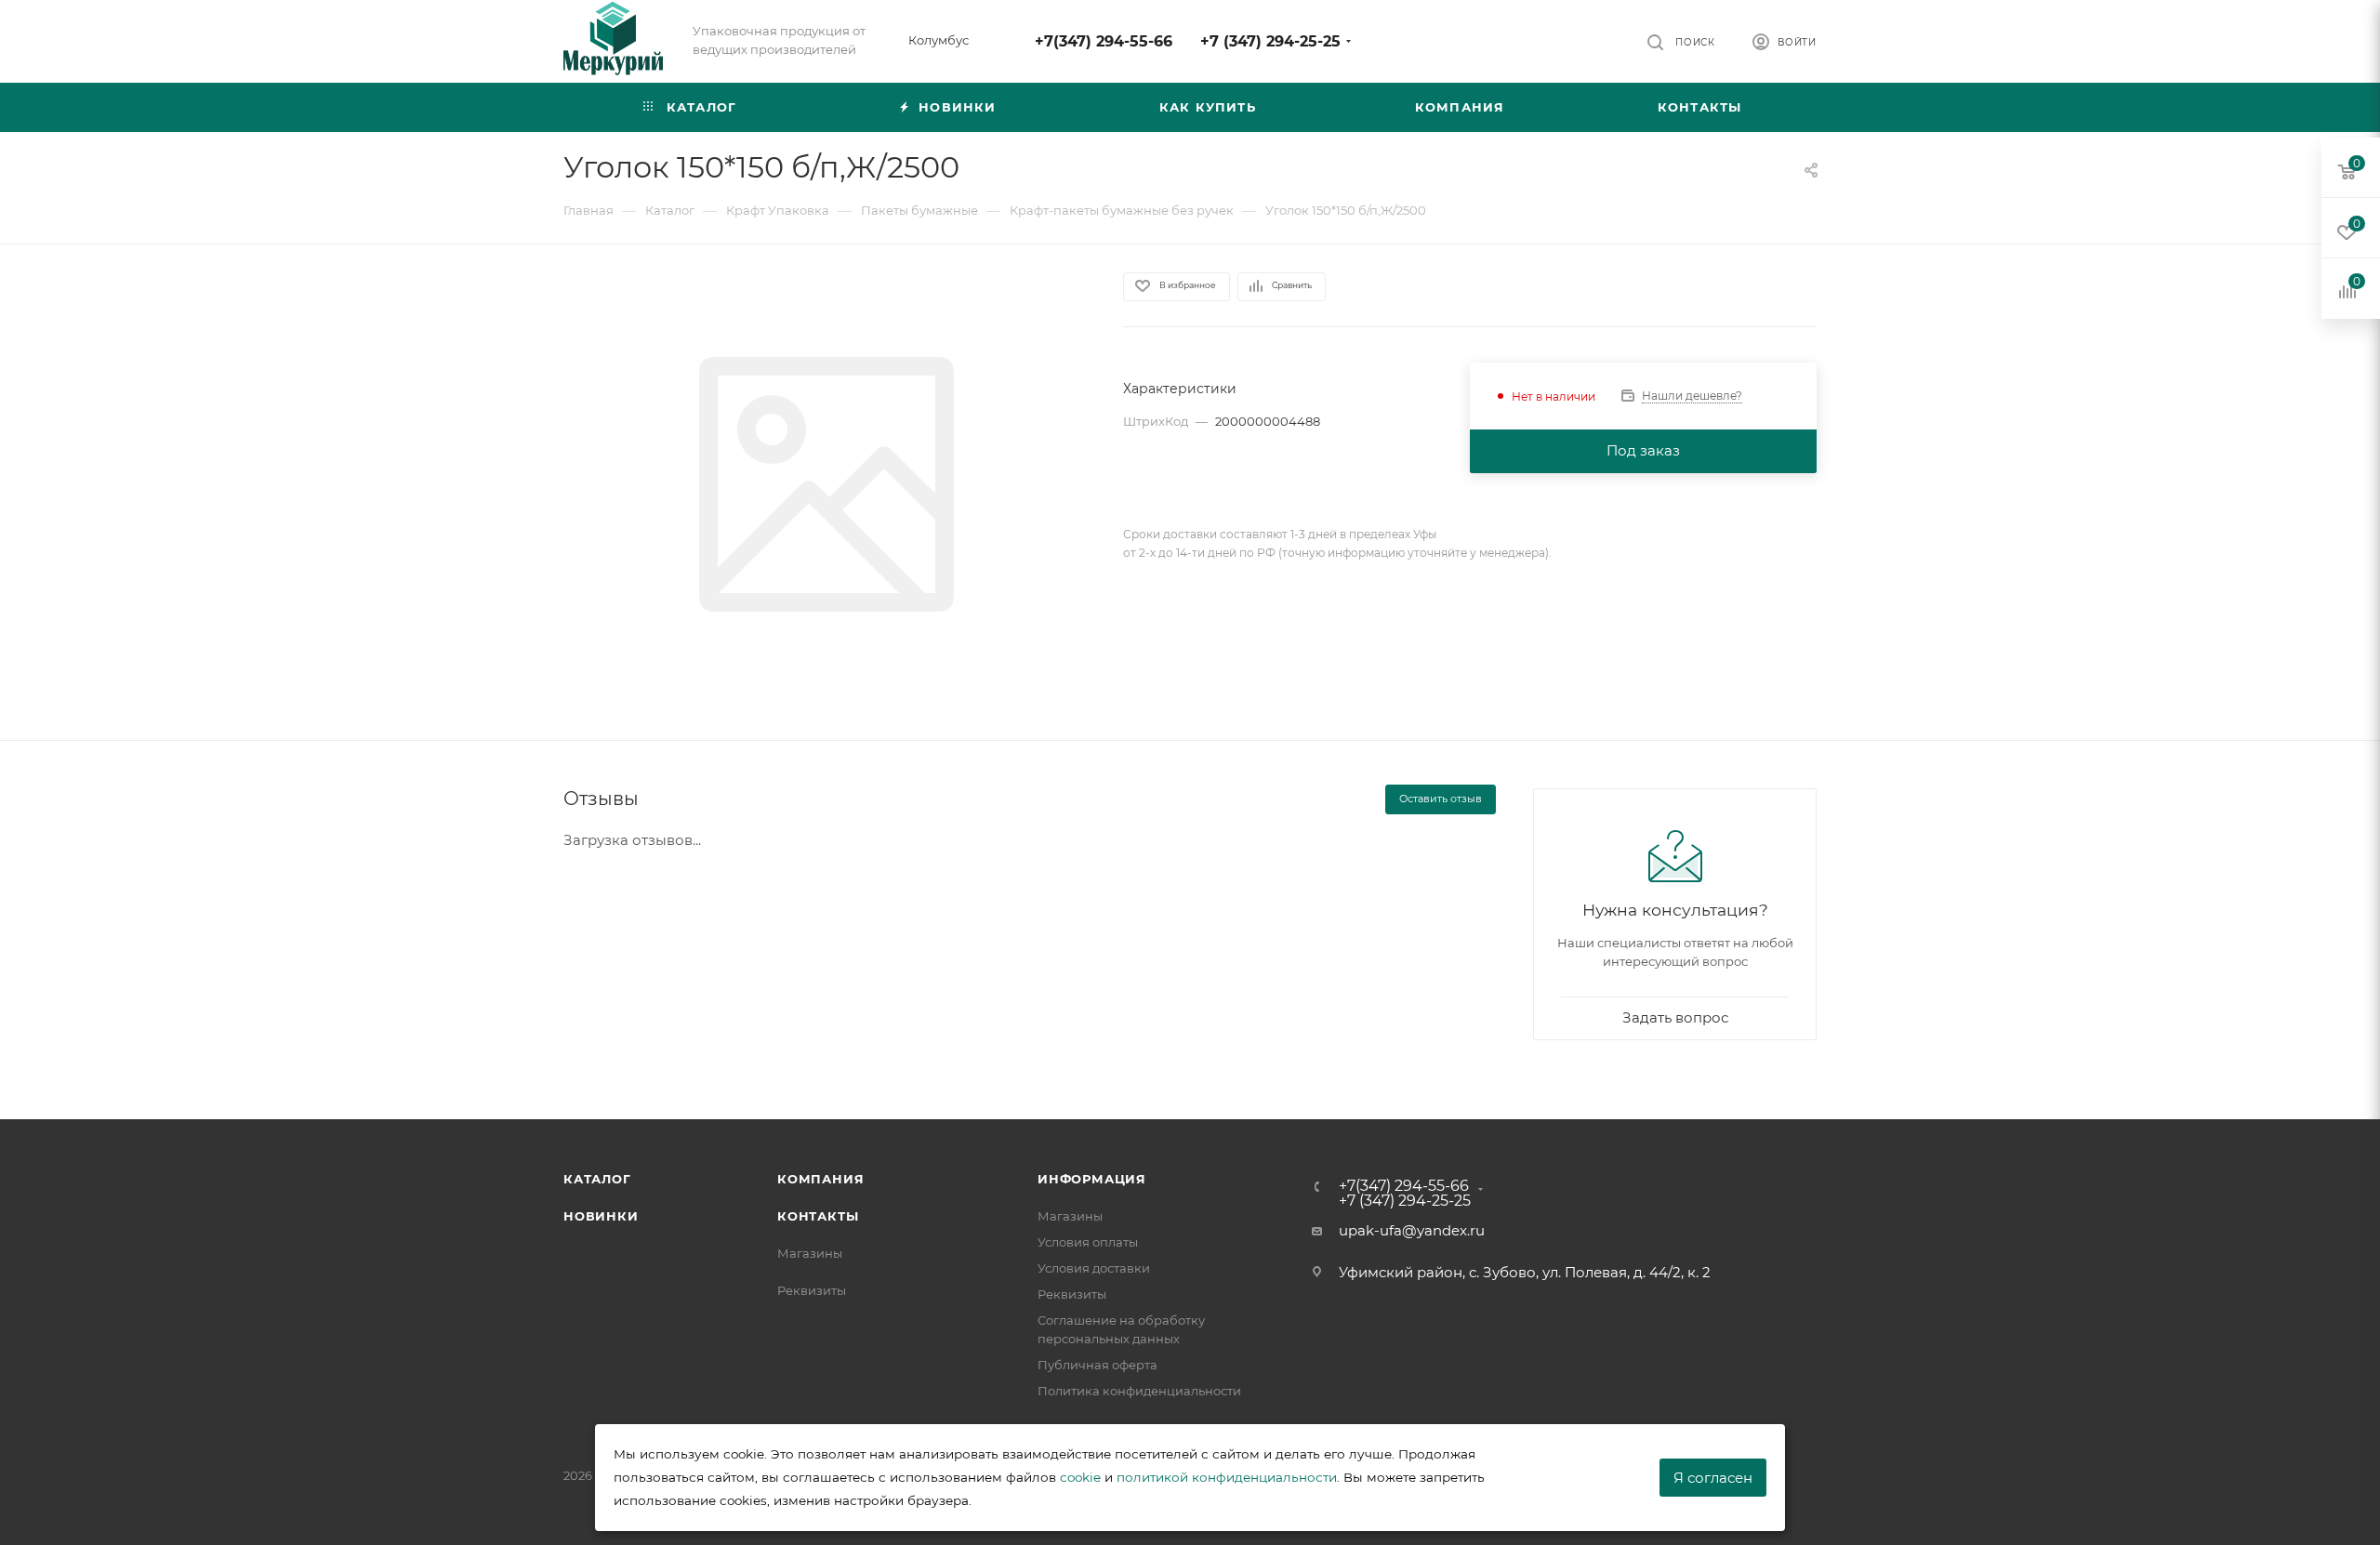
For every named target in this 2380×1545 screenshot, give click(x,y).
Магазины (810, 1253)
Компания (820, 1179)
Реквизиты (812, 1290)
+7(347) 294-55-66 (1104, 41)
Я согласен (1713, 1478)
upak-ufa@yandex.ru (1412, 1230)
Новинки (601, 1216)
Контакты (818, 1216)
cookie (1080, 1477)
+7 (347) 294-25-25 (1270, 41)
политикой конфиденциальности (1227, 1477)
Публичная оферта (1097, 1365)
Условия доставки (1094, 1268)
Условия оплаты (1088, 1242)
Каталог (597, 1179)
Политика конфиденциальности (1139, 1391)
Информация (1092, 1179)
